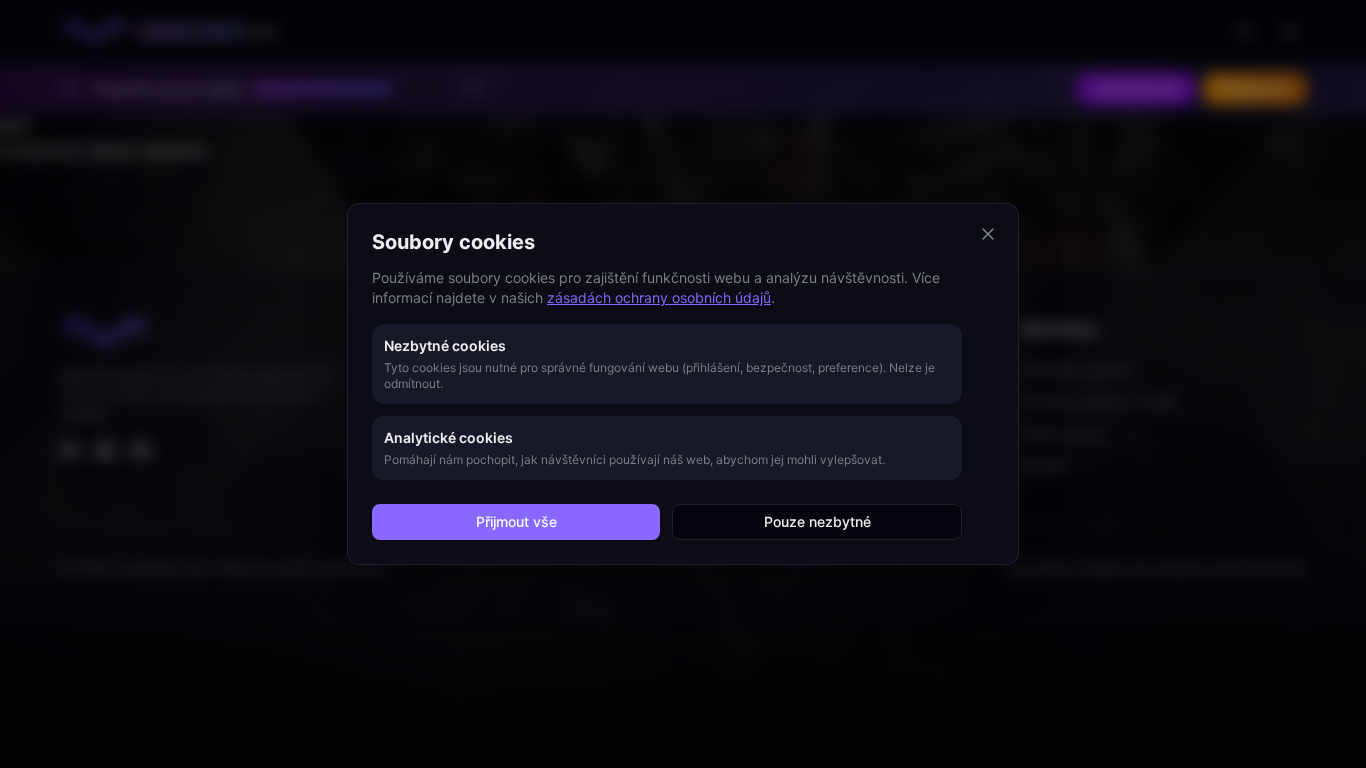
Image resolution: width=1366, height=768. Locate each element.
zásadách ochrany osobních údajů (659, 297)
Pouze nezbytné (817, 521)
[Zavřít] (988, 234)
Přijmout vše (516, 521)
